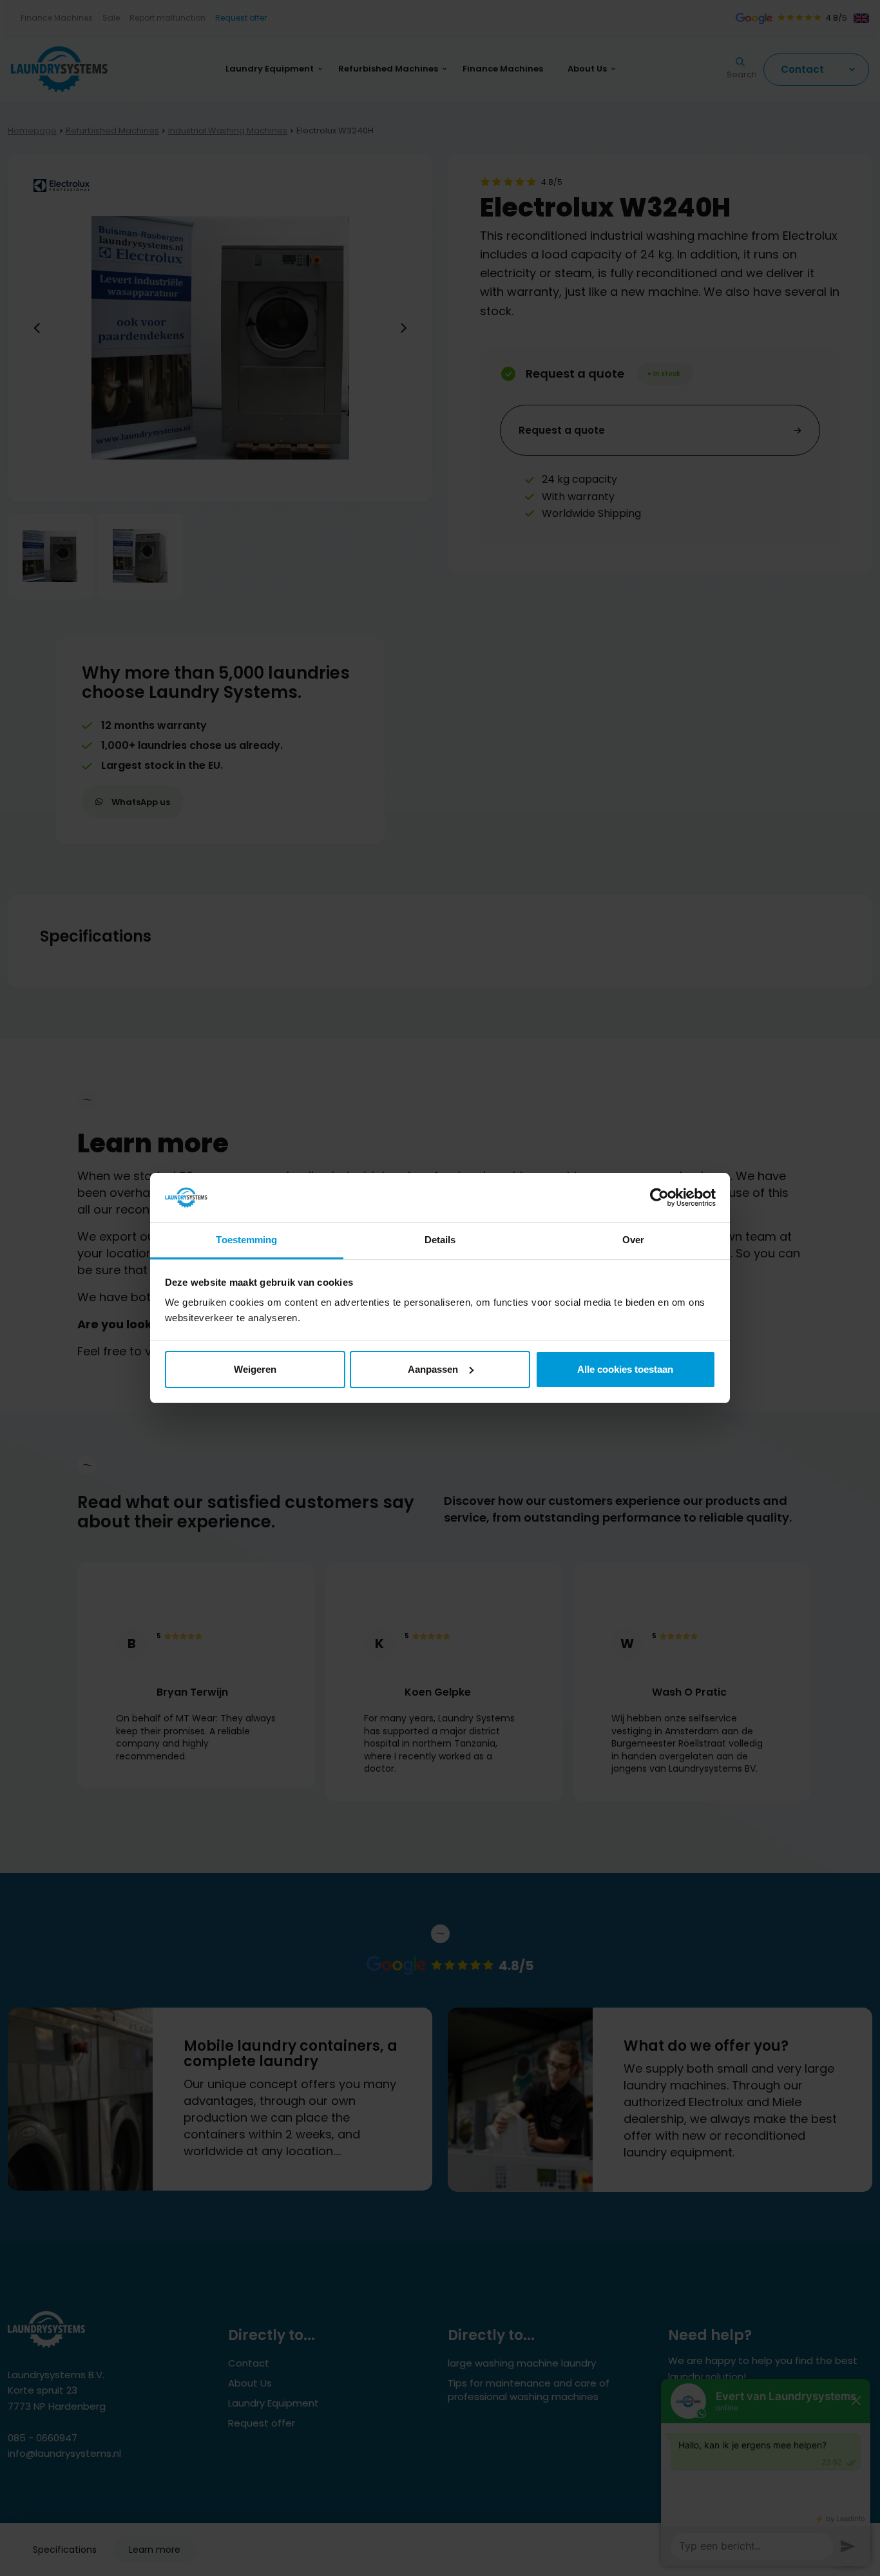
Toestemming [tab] (246, 1240)
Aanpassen (433, 1369)
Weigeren (255, 1369)
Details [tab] (440, 1240)
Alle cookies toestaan (625, 1369)
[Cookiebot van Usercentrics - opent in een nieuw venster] (659, 1197)
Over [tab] (633, 1240)
